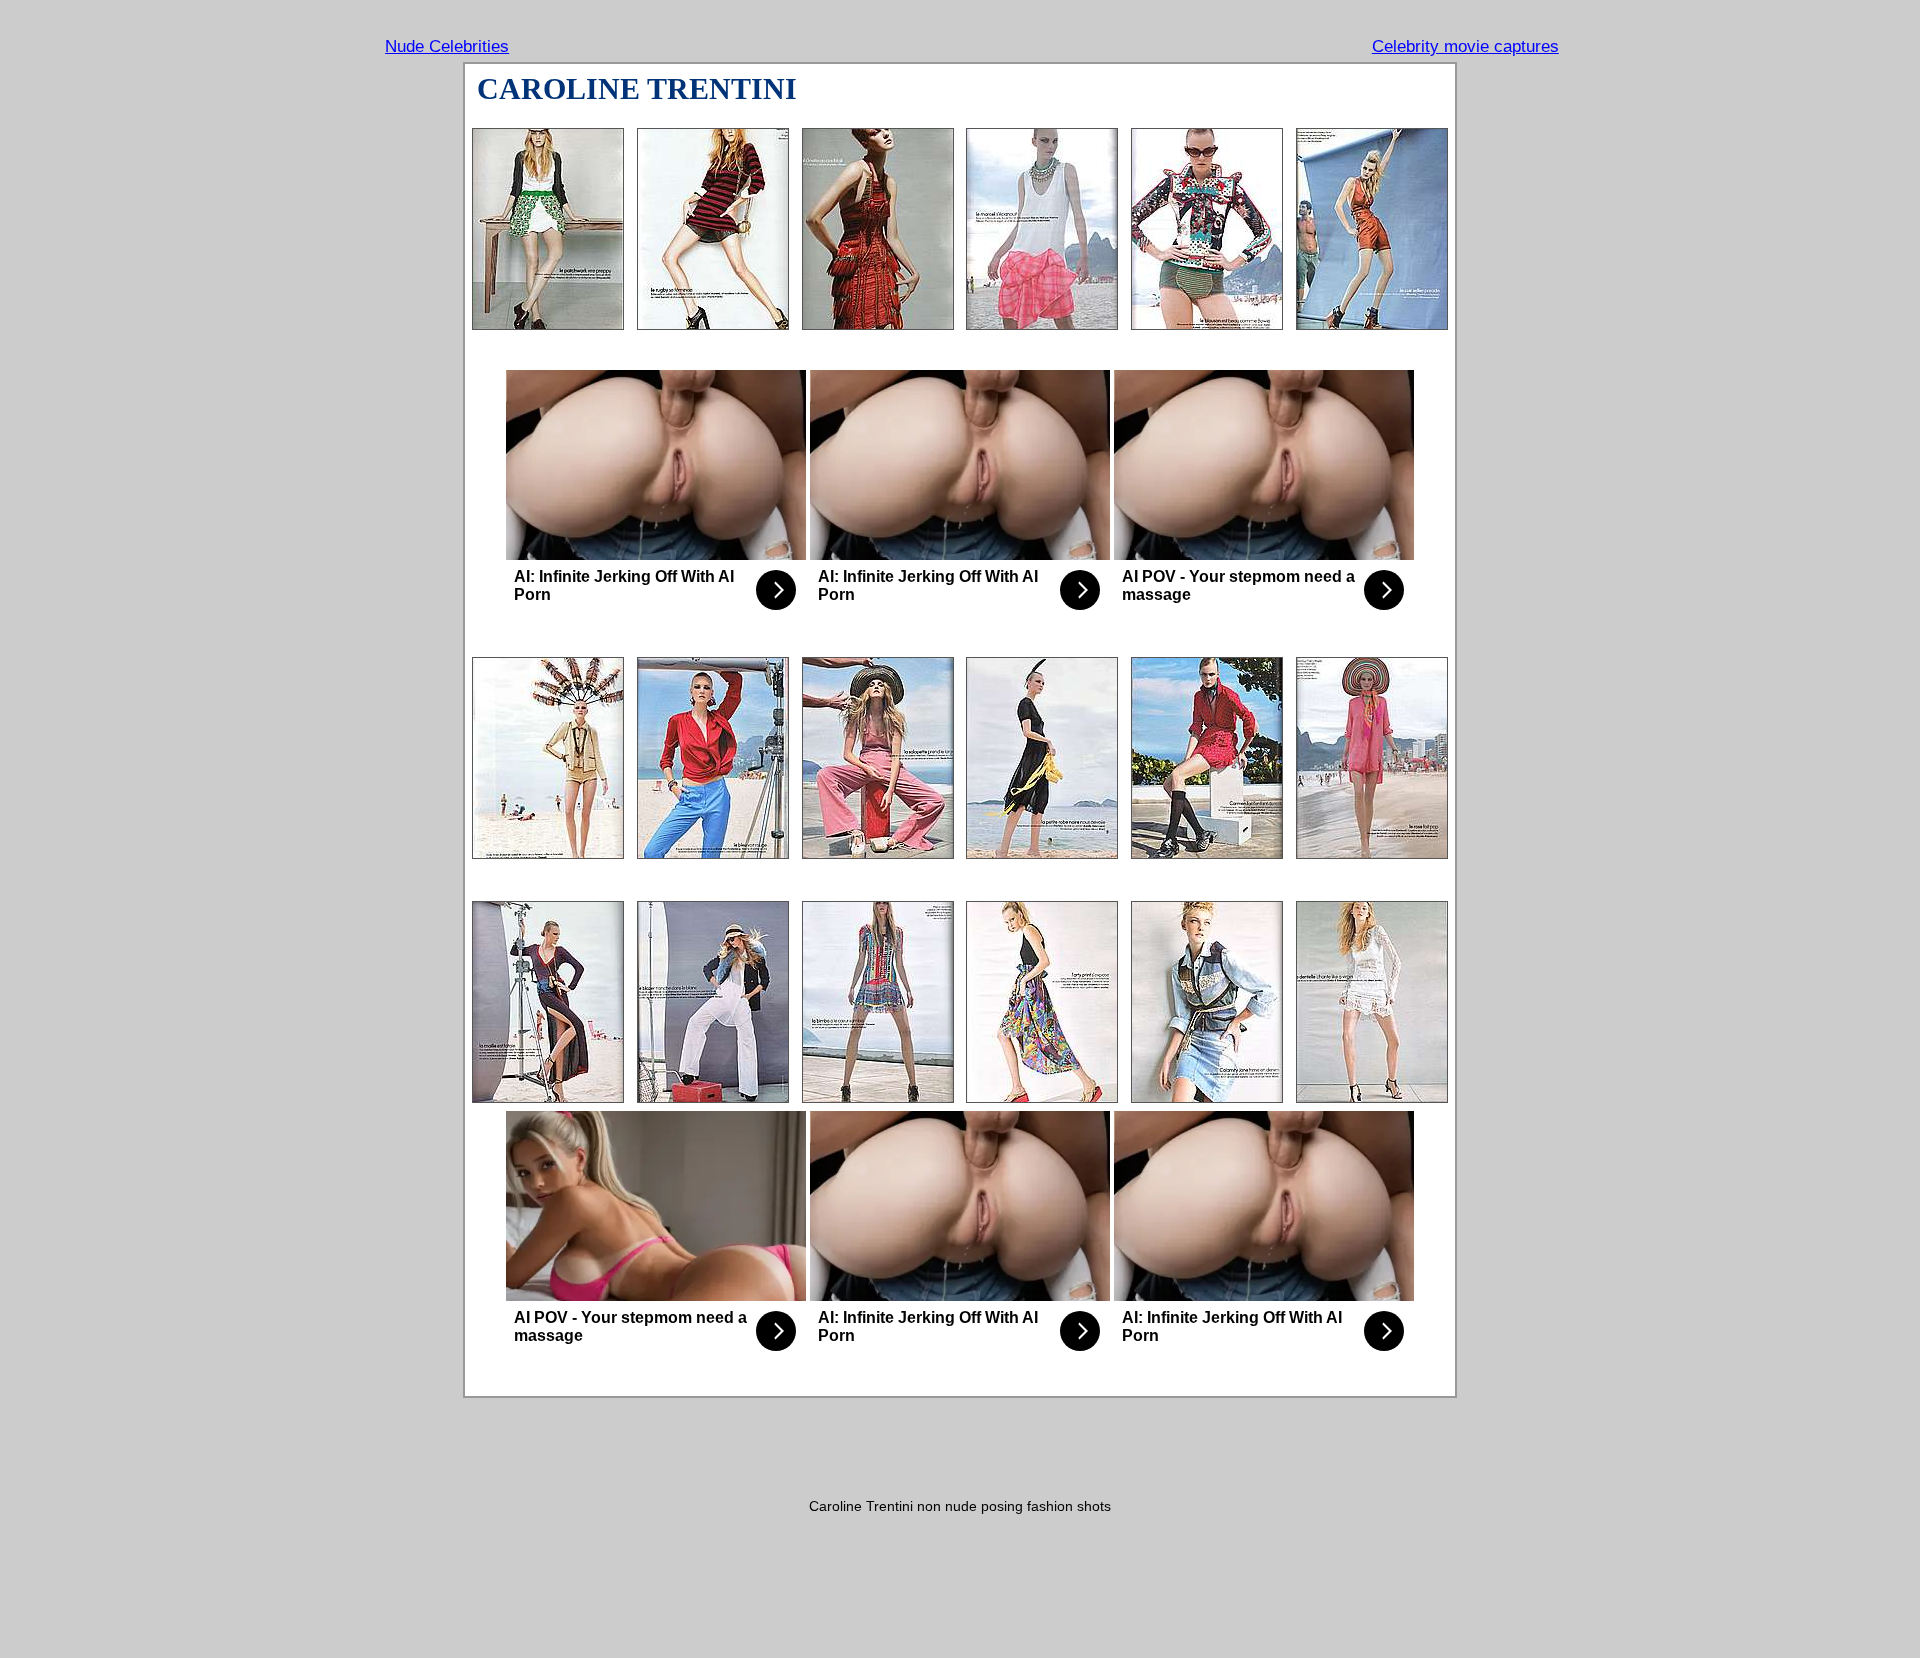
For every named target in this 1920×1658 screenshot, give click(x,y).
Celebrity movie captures (1465, 46)
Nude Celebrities (447, 46)
